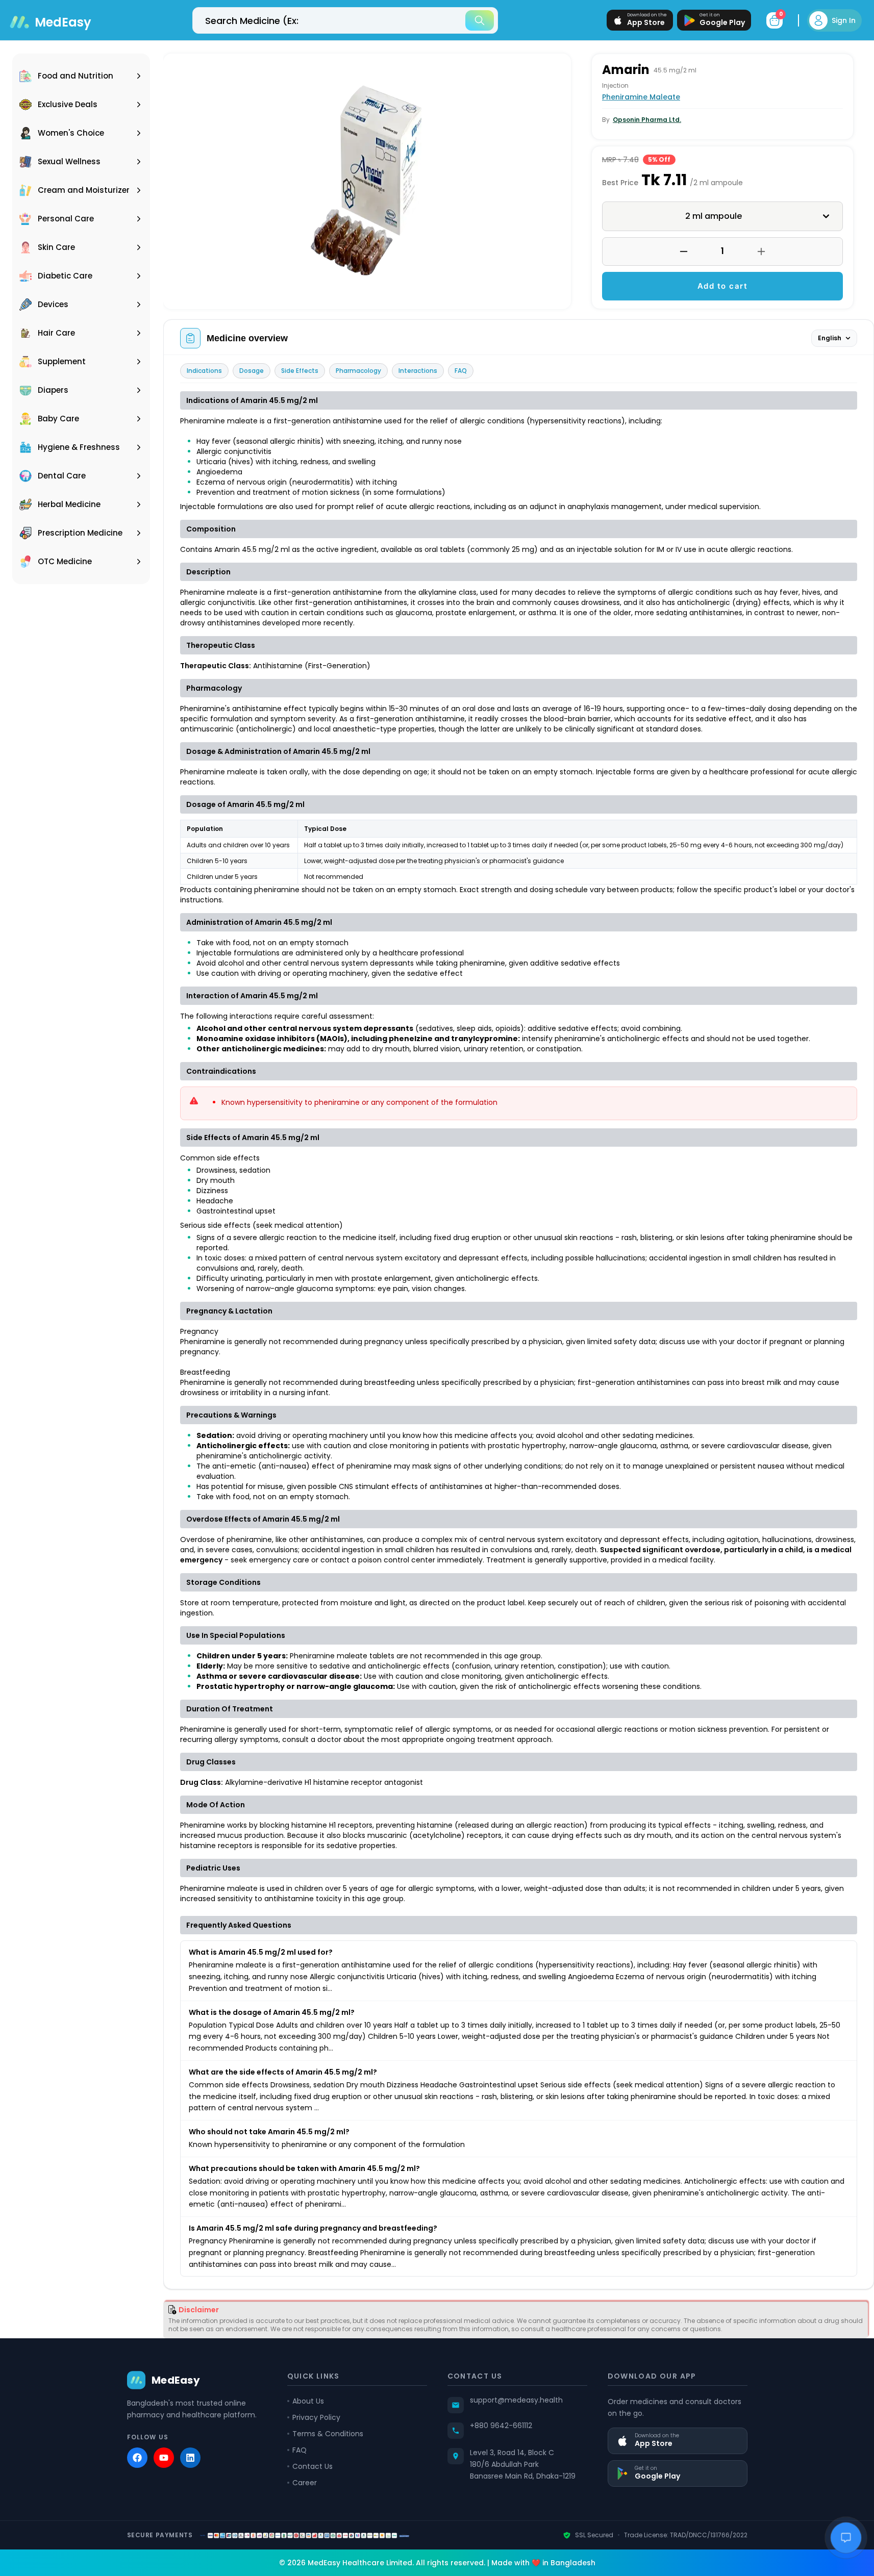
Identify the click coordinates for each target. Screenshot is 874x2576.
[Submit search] (480, 20)
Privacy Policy (316, 2417)
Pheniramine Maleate (641, 97)
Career (305, 2483)
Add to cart (723, 286)
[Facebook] (137, 2458)
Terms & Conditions (328, 2434)
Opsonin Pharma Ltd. (647, 120)
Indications (204, 371)
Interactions (418, 371)
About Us (308, 2401)
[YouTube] (164, 2458)
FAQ (461, 371)
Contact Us (313, 2466)
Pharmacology (358, 371)
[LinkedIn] (190, 2458)
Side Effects (300, 371)
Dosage (252, 371)
